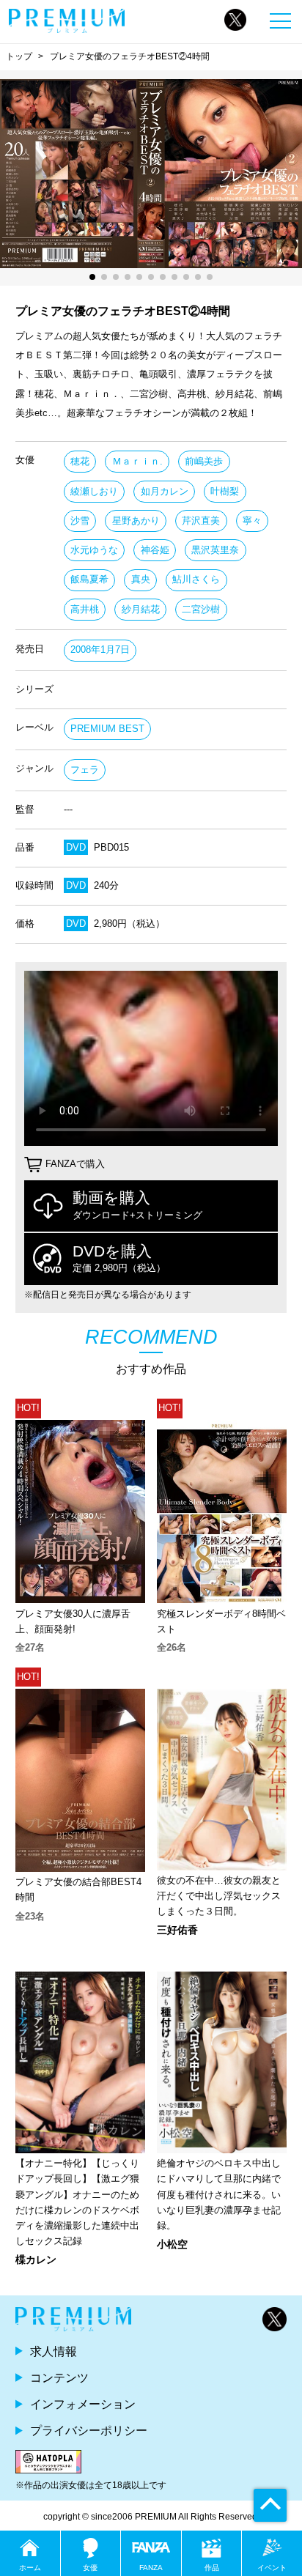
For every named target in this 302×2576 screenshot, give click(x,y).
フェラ (85, 770)
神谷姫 (155, 550)
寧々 (252, 521)
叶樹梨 (225, 491)
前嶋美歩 (204, 461)
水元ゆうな (94, 550)
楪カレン (36, 2259)
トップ (19, 56)
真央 (141, 579)
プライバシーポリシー (89, 2430)
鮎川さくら (196, 579)
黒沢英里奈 (215, 550)
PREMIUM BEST (107, 729)
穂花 (80, 461)
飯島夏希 (89, 579)
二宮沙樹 (201, 609)
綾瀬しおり (94, 491)
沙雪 (80, 521)
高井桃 (85, 609)
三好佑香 (177, 1930)
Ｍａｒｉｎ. (137, 461)
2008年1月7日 (100, 649)
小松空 (172, 2244)
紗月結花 (141, 609)
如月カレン (165, 491)
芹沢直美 (201, 521)
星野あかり (136, 521)
